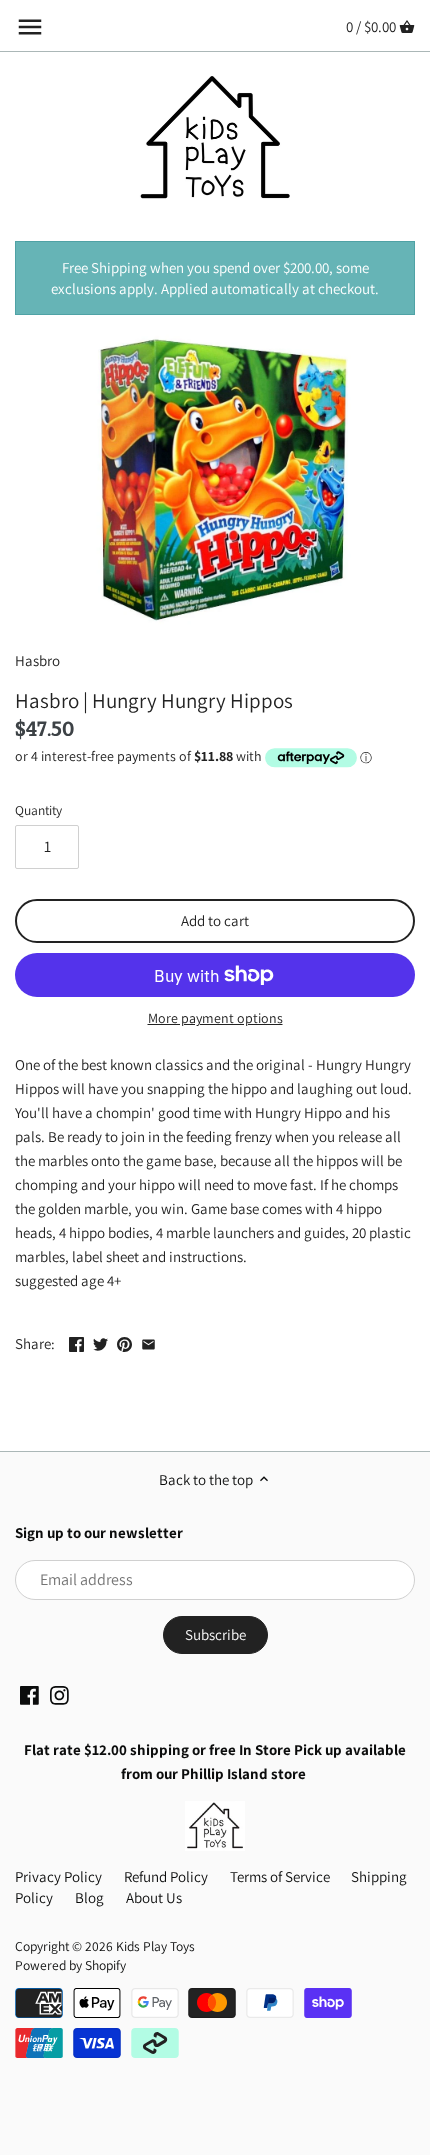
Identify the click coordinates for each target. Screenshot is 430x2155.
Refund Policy (166, 1876)
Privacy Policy (58, 1876)
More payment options (215, 1018)
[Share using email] (148, 1341)
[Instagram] (59, 1694)
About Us (154, 1897)
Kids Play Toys (155, 1946)
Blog (89, 1897)
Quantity (38, 810)
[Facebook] (29, 1694)
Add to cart (215, 920)
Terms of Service (280, 1876)
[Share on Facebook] (76, 1341)
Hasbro (37, 660)
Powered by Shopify (70, 1965)
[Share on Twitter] (100, 1341)
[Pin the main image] (124, 1341)
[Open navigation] (30, 27)
